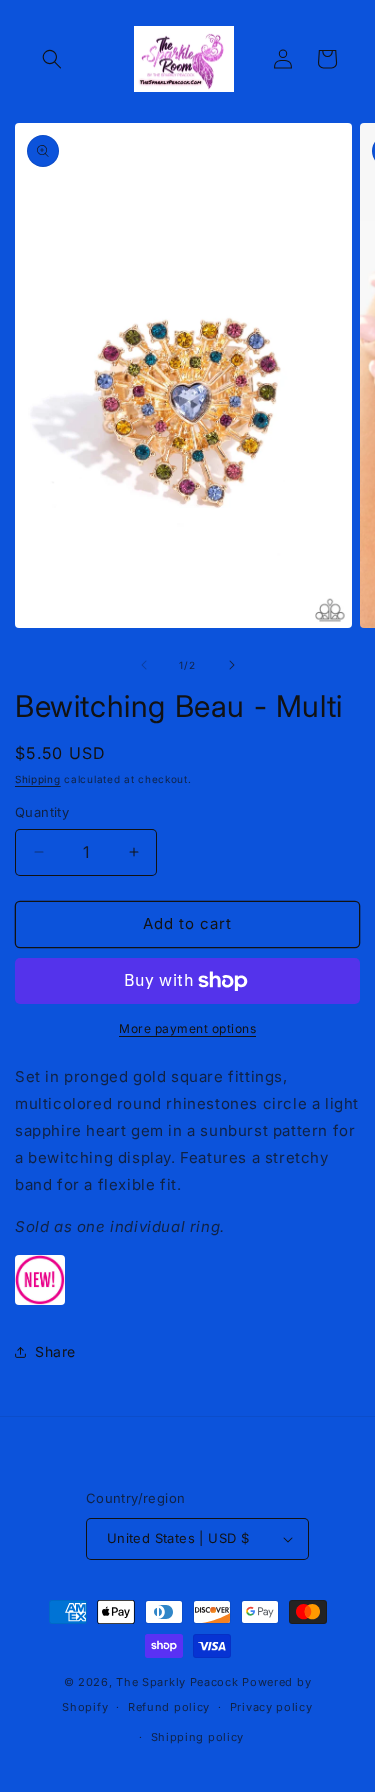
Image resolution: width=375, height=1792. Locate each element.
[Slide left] (144, 665)
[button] (52, 59)
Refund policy (169, 1707)
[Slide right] (232, 665)
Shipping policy (198, 1737)
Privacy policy (271, 1707)
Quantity (42, 812)
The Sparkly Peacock (179, 1682)
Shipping (38, 779)
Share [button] (55, 1351)
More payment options (187, 1028)
